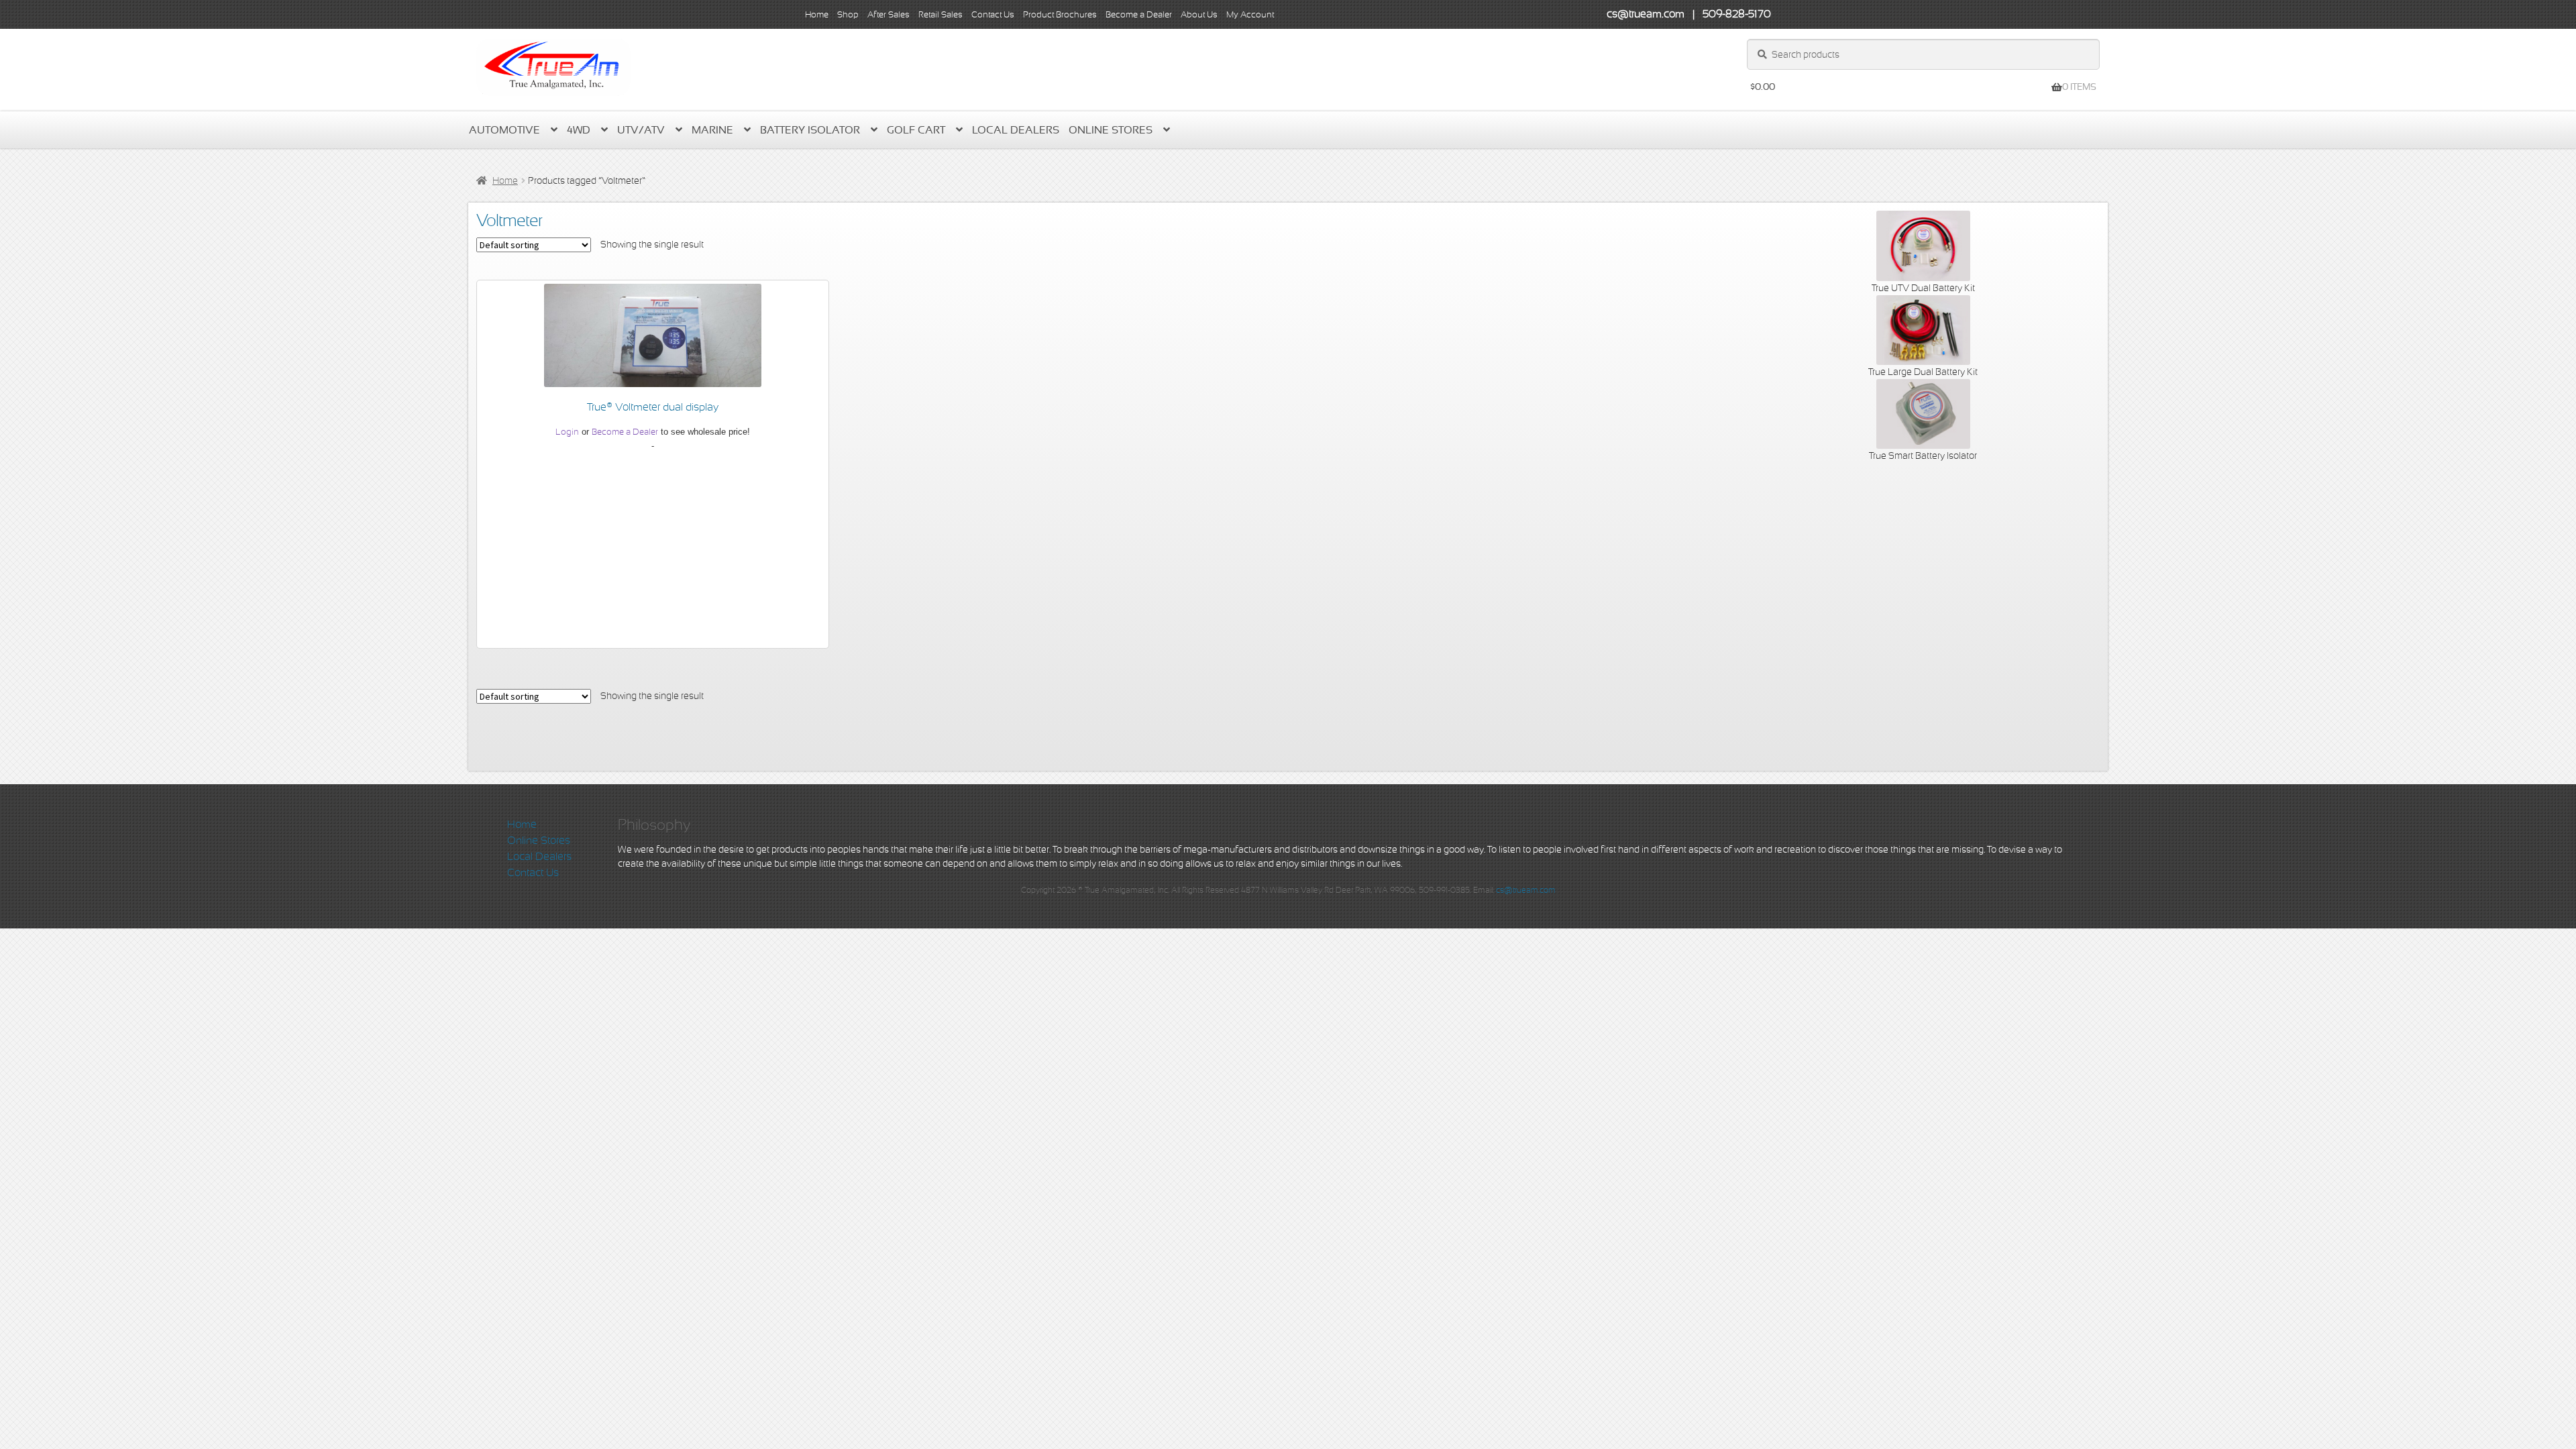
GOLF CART (916, 130)
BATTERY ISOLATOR (810, 130)
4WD (579, 130)
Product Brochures (1060, 14)
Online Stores (539, 841)
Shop (848, 14)
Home (817, 14)
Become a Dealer (1139, 14)
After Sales (889, 14)
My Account (1250, 14)
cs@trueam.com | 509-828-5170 (1689, 14)
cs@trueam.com (1526, 890)
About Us (1199, 14)
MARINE (712, 130)
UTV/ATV (641, 130)
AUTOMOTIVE (504, 130)
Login (567, 432)
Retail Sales (941, 14)
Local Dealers (1016, 130)
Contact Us (993, 14)
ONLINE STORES (1111, 130)
